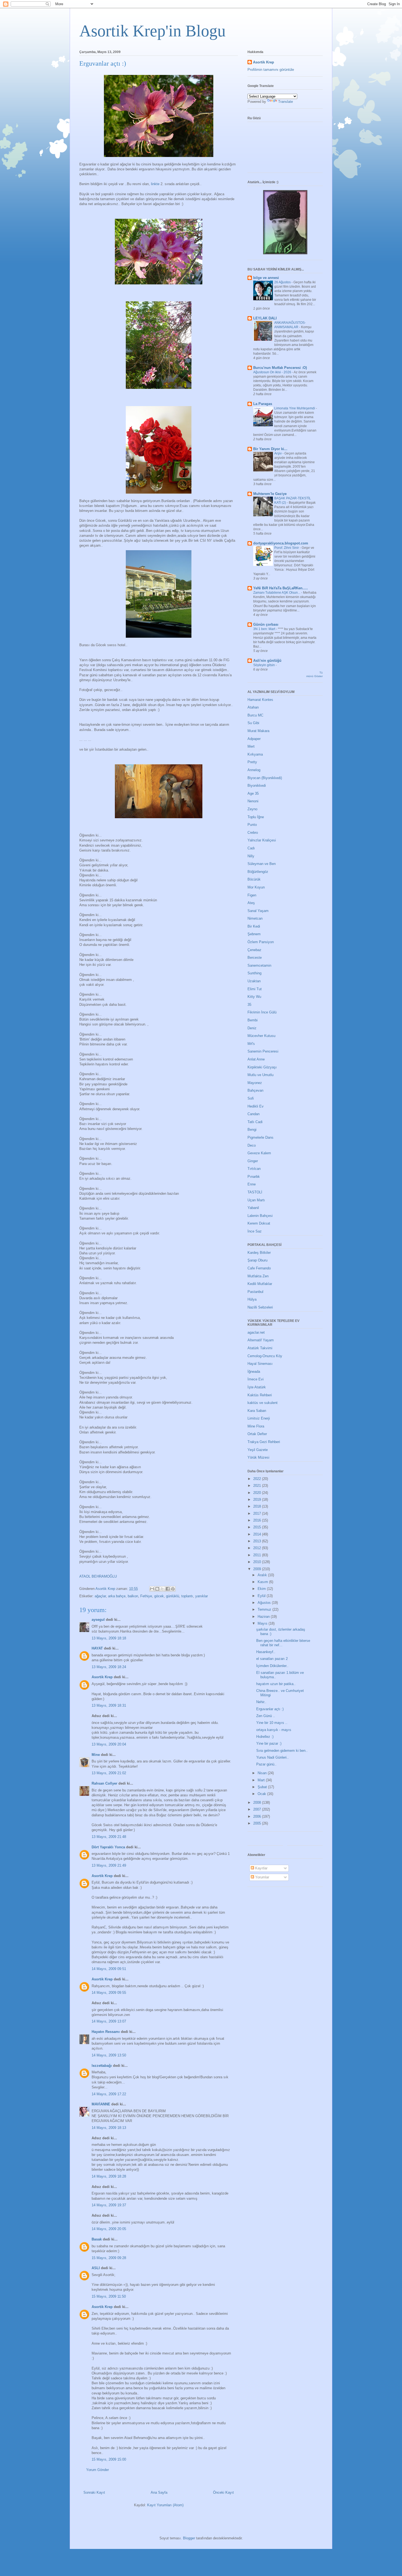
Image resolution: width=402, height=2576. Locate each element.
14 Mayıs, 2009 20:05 (109, 2229)
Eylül (262, 1596)
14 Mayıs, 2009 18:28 (109, 2176)
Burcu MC (255, 715)
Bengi (252, 1130)
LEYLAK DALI (265, 318)
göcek (159, 1596)
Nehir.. (261, 1702)
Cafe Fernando (259, 1268)
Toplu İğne (256, 817)
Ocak (262, 1794)
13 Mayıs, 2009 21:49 (109, 1865)
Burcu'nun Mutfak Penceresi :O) (280, 368)
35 (249, 1005)
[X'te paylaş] (162, 1589)
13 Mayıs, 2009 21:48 (109, 1837)
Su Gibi (253, 723)
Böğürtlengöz (258, 872)
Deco (252, 1145)
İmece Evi (256, 1379)
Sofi (251, 1098)
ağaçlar (100, 1596)
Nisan (263, 1773)
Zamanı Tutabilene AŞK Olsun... (277, 593)
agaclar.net (256, 1332)
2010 (258, 1562)
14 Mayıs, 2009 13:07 (109, 2021)
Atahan (253, 707)
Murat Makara (258, 731)
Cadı (251, 848)
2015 (258, 1527)
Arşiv (278, 453)
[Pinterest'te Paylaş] (173, 1589)
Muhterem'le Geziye (270, 494)
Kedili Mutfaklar (260, 1284)
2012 (258, 1548)
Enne (252, 1184)
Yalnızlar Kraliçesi (262, 840)
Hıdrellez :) (265, 1737)
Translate (286, 102)
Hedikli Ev (256, 1106)
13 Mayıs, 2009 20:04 (109, 1744)
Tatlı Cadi (255, 1122)
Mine (96, 1755)
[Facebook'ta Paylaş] (168, 1589)
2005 (258, 1823)
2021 (258, 1486)
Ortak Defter (257, 1434)
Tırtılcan (254, 1169)
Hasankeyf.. (266, 1652)
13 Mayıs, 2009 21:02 (109, 1773)
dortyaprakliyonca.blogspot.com (281, 543)
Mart (262, 1780)
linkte (156, 184)
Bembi (253, 1020)
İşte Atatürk (257, 1387)
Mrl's (251, 1044)
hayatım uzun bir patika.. (276, 1684)
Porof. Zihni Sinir (287, 548)
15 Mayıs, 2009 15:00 (109, 2459)
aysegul (98, 1620)
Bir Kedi (254, 926)
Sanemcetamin (259, 965)
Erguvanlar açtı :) (270, 1709)
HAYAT (97, 1648)
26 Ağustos (283, 282)
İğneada (254, 1372)
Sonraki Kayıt (94, 2492)
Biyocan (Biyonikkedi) (265, 778)
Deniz (252, 1028)
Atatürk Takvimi (260, 1348)
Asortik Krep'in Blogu (152, 31)
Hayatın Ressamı (106, 2032)
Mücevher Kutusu (261, 1036)
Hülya (252, 1299)
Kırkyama (255, 754)
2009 (258, 1569)
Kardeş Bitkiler (259, 1253)
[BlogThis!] (157, 1589)
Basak (97, 2239)
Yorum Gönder (97, 2470)
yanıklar (202, 1596)
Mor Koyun (256, 887)
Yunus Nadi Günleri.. (273, 1757)
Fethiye (146, 1596)
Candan (254, 1114)
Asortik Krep (102, 1677)
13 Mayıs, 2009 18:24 (109, 1667)
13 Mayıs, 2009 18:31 (109, 1705)
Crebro (253, 833)
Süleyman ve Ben (262, 864)
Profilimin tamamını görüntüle (271, 70)
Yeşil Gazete (258, 1450)
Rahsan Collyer (104, 1783)
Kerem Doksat (259, 1223)
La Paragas (263, 404)
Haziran (264, 1617)
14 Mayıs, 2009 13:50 (109, 2055)
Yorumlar (262, 1877)
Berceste (255, 958)
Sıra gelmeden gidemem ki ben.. (282, 1751)
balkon (133, 1596)
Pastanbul (255, 1292)
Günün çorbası (266, 624)
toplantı (187, 1596)
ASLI (96, 2268)
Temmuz (265, 1609)
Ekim (262, 1589)
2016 (258, 1520)
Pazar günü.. (266, 1764)
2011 (258, 1555)
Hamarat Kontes (260, 700)
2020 (258, 1493)
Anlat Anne (256, 1059)
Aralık (263, 1575)
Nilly (251, 856)
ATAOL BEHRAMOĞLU (98, 1576)
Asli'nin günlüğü (267, 661)
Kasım (263, 1582)
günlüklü (173, 1596)
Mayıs (263, 1623)
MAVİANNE (101, 2104)
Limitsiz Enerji (259, 1418)
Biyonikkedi (257, 786)
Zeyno (252, 809)
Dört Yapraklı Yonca (108, 1847)
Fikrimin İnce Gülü (262, 1012)
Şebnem (254, 934)
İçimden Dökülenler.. (272, 1666)
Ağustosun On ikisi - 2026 (273, 372)
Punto (252, 825)
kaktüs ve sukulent (263, 1403)
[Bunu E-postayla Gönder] (152, 1589)
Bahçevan (255, 1090)
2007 (258, 1809)
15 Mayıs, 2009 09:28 (109, 2258)
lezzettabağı (102, 2066)
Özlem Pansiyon (261, 942)
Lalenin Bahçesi (260, 1216)
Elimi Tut (255, 989)
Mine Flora (256, 1426)
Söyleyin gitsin (264, 665)
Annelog (254, 770)
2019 (258, 1500)
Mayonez (255, 1083)
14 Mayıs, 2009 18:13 (109, 2128)
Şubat (263, 1787)
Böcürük (254, 879)
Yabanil (253, 1208)
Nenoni (253, 801)
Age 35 (253, 793)
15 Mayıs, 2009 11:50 (109, 2296)
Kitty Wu (254, 997)
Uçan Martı (256, 1200)
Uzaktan (254, 981)
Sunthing (254, 973)
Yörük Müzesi (258, 1457)
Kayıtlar (261, 1868)
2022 (258, 1479)
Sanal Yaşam (258, 911)
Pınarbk (254, 1177)
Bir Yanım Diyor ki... (270, 449)
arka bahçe (117, 1596)
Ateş (251, 903)
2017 (258, 1513)
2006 (258, 1816)
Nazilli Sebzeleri (260, 1307)
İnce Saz (255, 1231)
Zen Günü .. (266, 1716)
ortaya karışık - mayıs (274, 1730)
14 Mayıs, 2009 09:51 (109, 1969)
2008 (258, 1803)
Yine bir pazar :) (269, 1743)
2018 (258, 1506)
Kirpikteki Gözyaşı (262, 1067)
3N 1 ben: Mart (265, 629)
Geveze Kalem (259, 1153)
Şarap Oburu (257, 1260)
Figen (252, 895)
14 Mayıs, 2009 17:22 (109, 2094)
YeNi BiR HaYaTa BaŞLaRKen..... (281, 588)
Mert (251, 746)
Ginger (253, 1161)
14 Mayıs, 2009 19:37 (109, 2205)
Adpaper (254, 739)
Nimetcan (255, 918)
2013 (258, 1541)
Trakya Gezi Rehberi (264, 1442)
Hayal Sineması (260, 1364)
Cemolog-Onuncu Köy (265, 1356)
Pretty (252, 762)
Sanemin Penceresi (263, 1051)
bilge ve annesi (266, 278)
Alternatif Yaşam (261, 1340)
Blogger (189, 2538)
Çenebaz (254, 950)
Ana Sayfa (159, 2492)
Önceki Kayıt (223, 2492)
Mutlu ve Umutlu (260, 1075)
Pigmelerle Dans (260, 1137)
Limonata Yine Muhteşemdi (295, 408)
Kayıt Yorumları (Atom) (165, 2505)
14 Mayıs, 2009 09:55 (109, 1993)
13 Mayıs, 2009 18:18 (109, 1638)
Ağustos (265, 1603)
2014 (258, 1534)
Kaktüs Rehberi (260, 1395)
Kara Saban (257, 1411)
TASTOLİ (255, 1192)
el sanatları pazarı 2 (272, 1659)
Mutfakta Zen (258, 1276)
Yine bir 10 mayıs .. (272, 1723)
